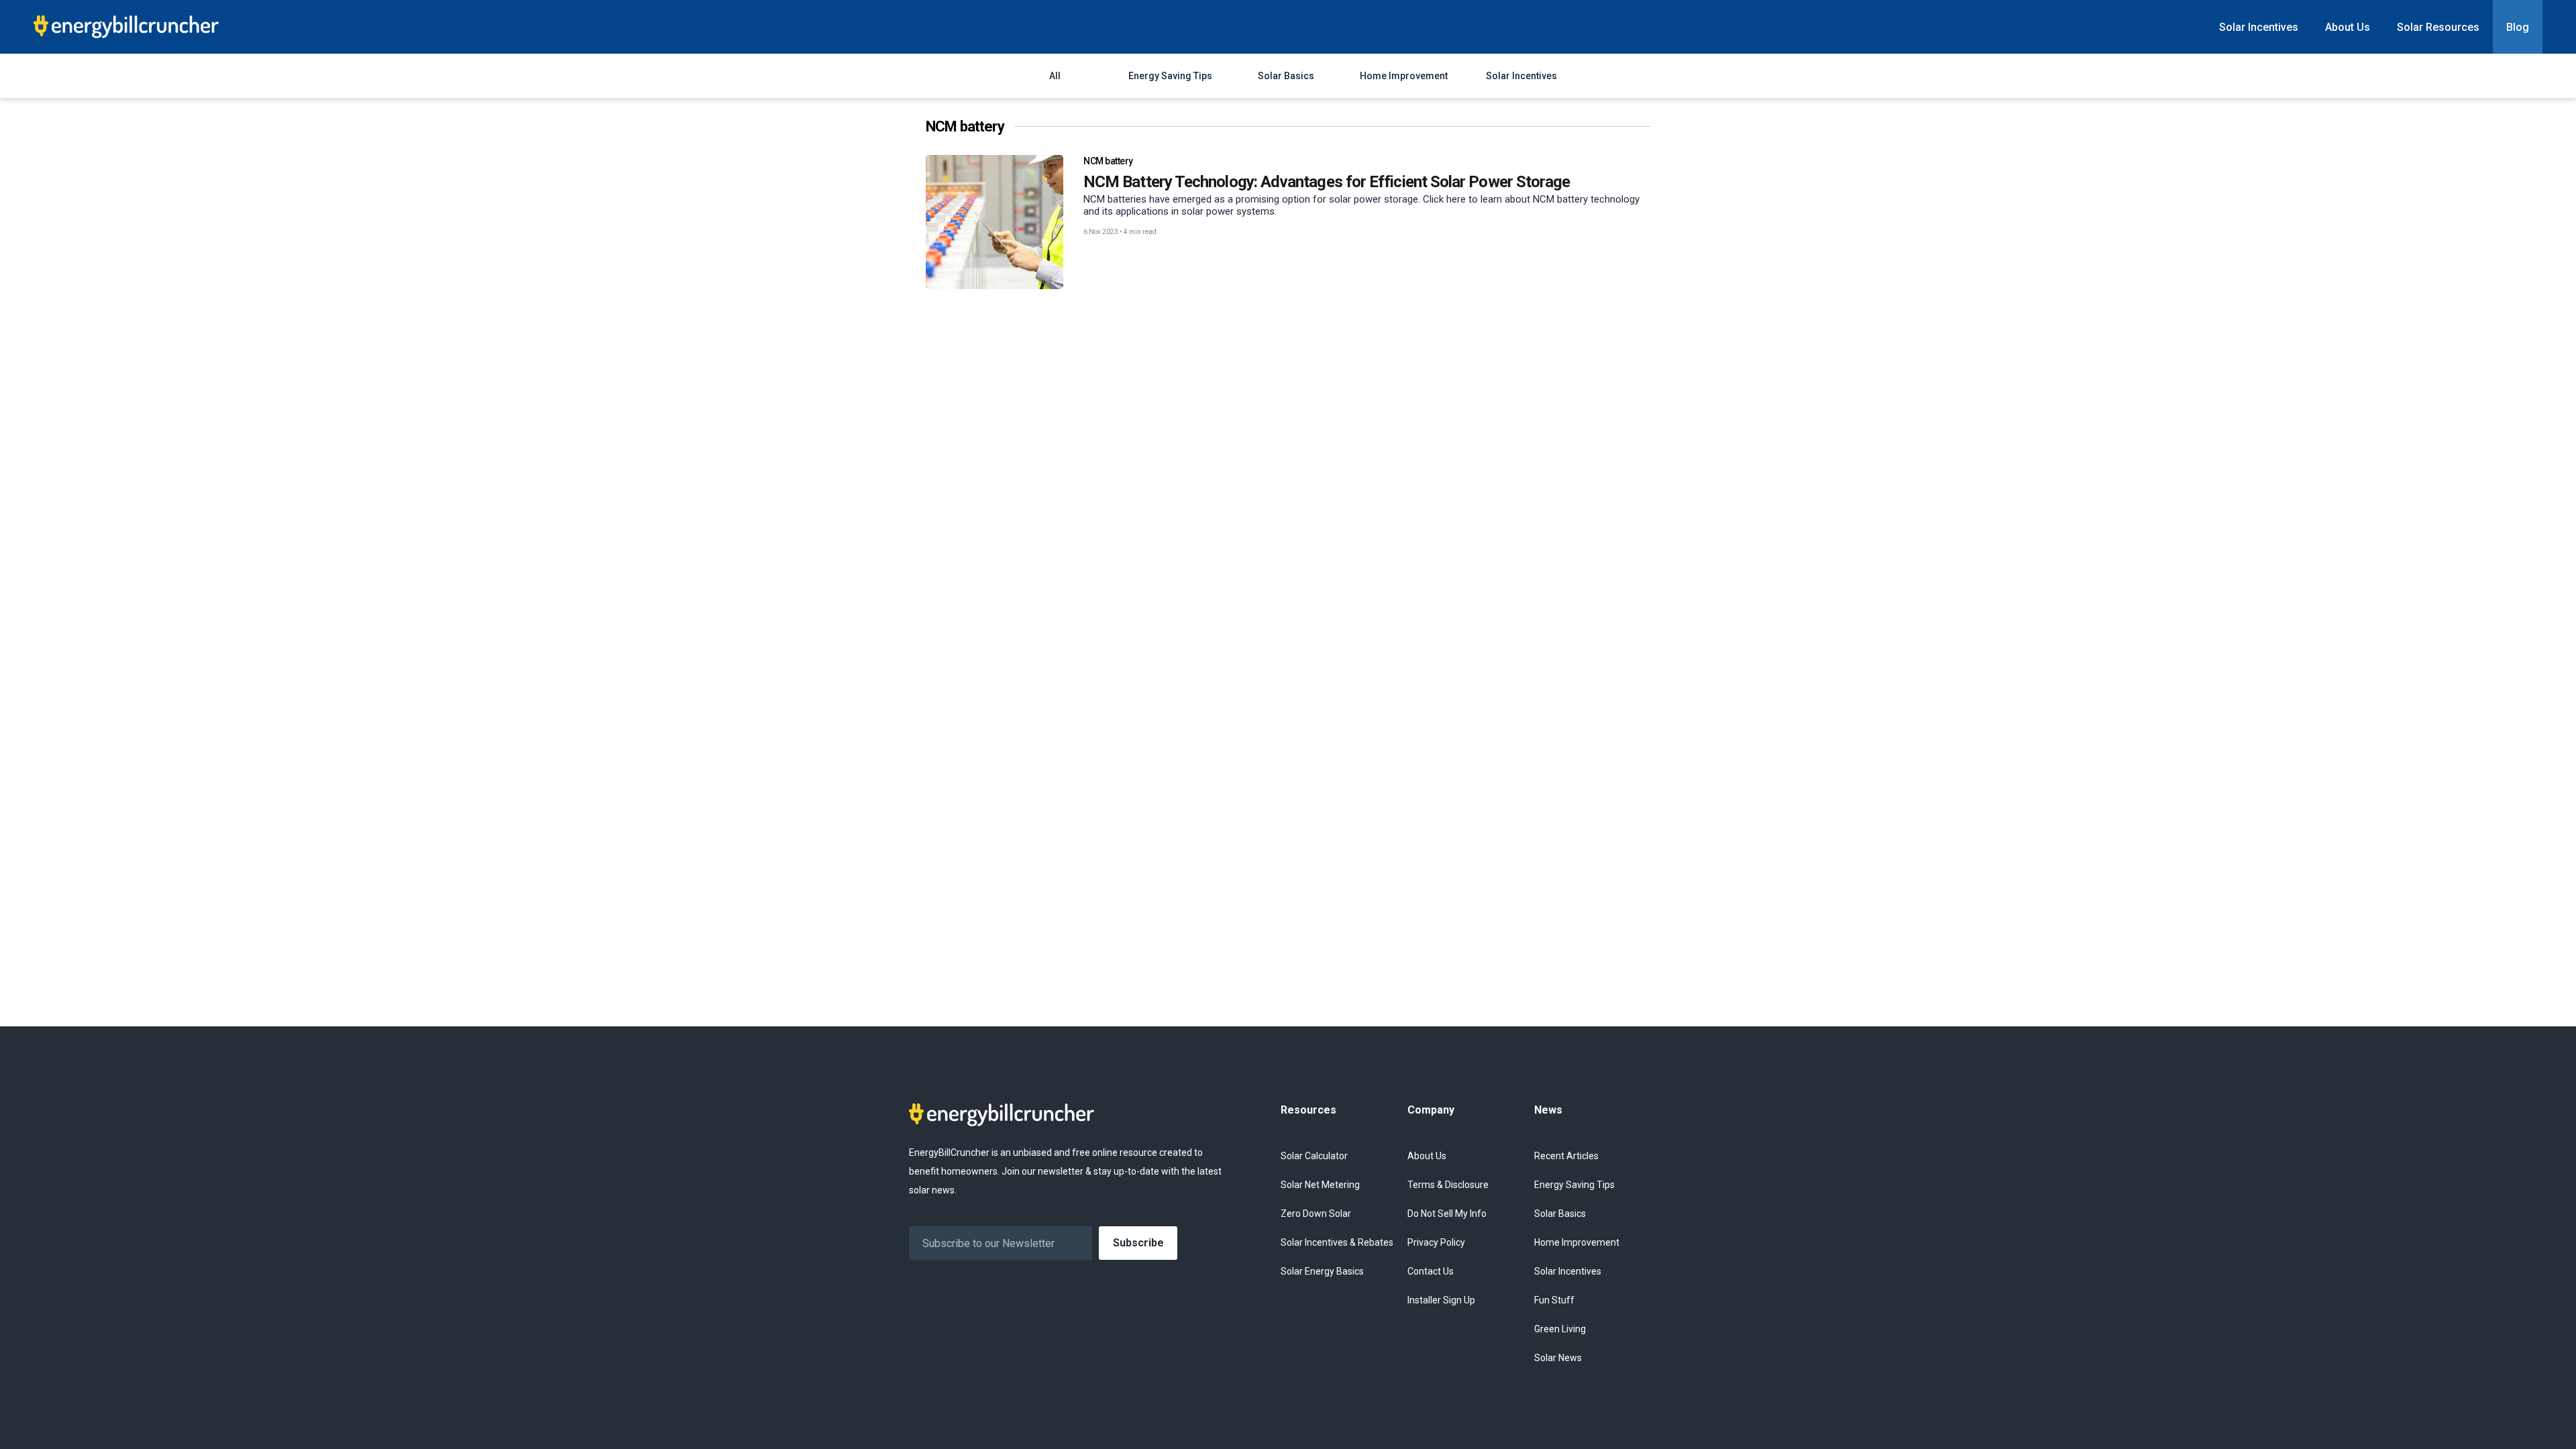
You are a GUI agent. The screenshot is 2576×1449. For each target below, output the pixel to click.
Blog (2518, 27)
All (1055, 76)
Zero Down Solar (1316, 1214)
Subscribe (1138, 1243)
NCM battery (1108, 161)
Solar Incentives (2259, 27)
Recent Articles (1566, 1156)
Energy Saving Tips (1170, 76)
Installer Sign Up (1441, 1300)
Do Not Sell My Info (1447, 1214)
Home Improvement (1404, 76)
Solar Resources (2438, 27)
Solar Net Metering (1320, 1185)
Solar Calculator (1314, 1156)
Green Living (1560, 1329)
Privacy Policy (1436, 1242)
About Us (2348, 27)
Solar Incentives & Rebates (1337, 1242)
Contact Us (1431, 1271)
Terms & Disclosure (1448, 1185)
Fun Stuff (1554, 1300)
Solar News (1558, 1358)
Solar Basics (1286, 76)
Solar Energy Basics (1322, 1271)
